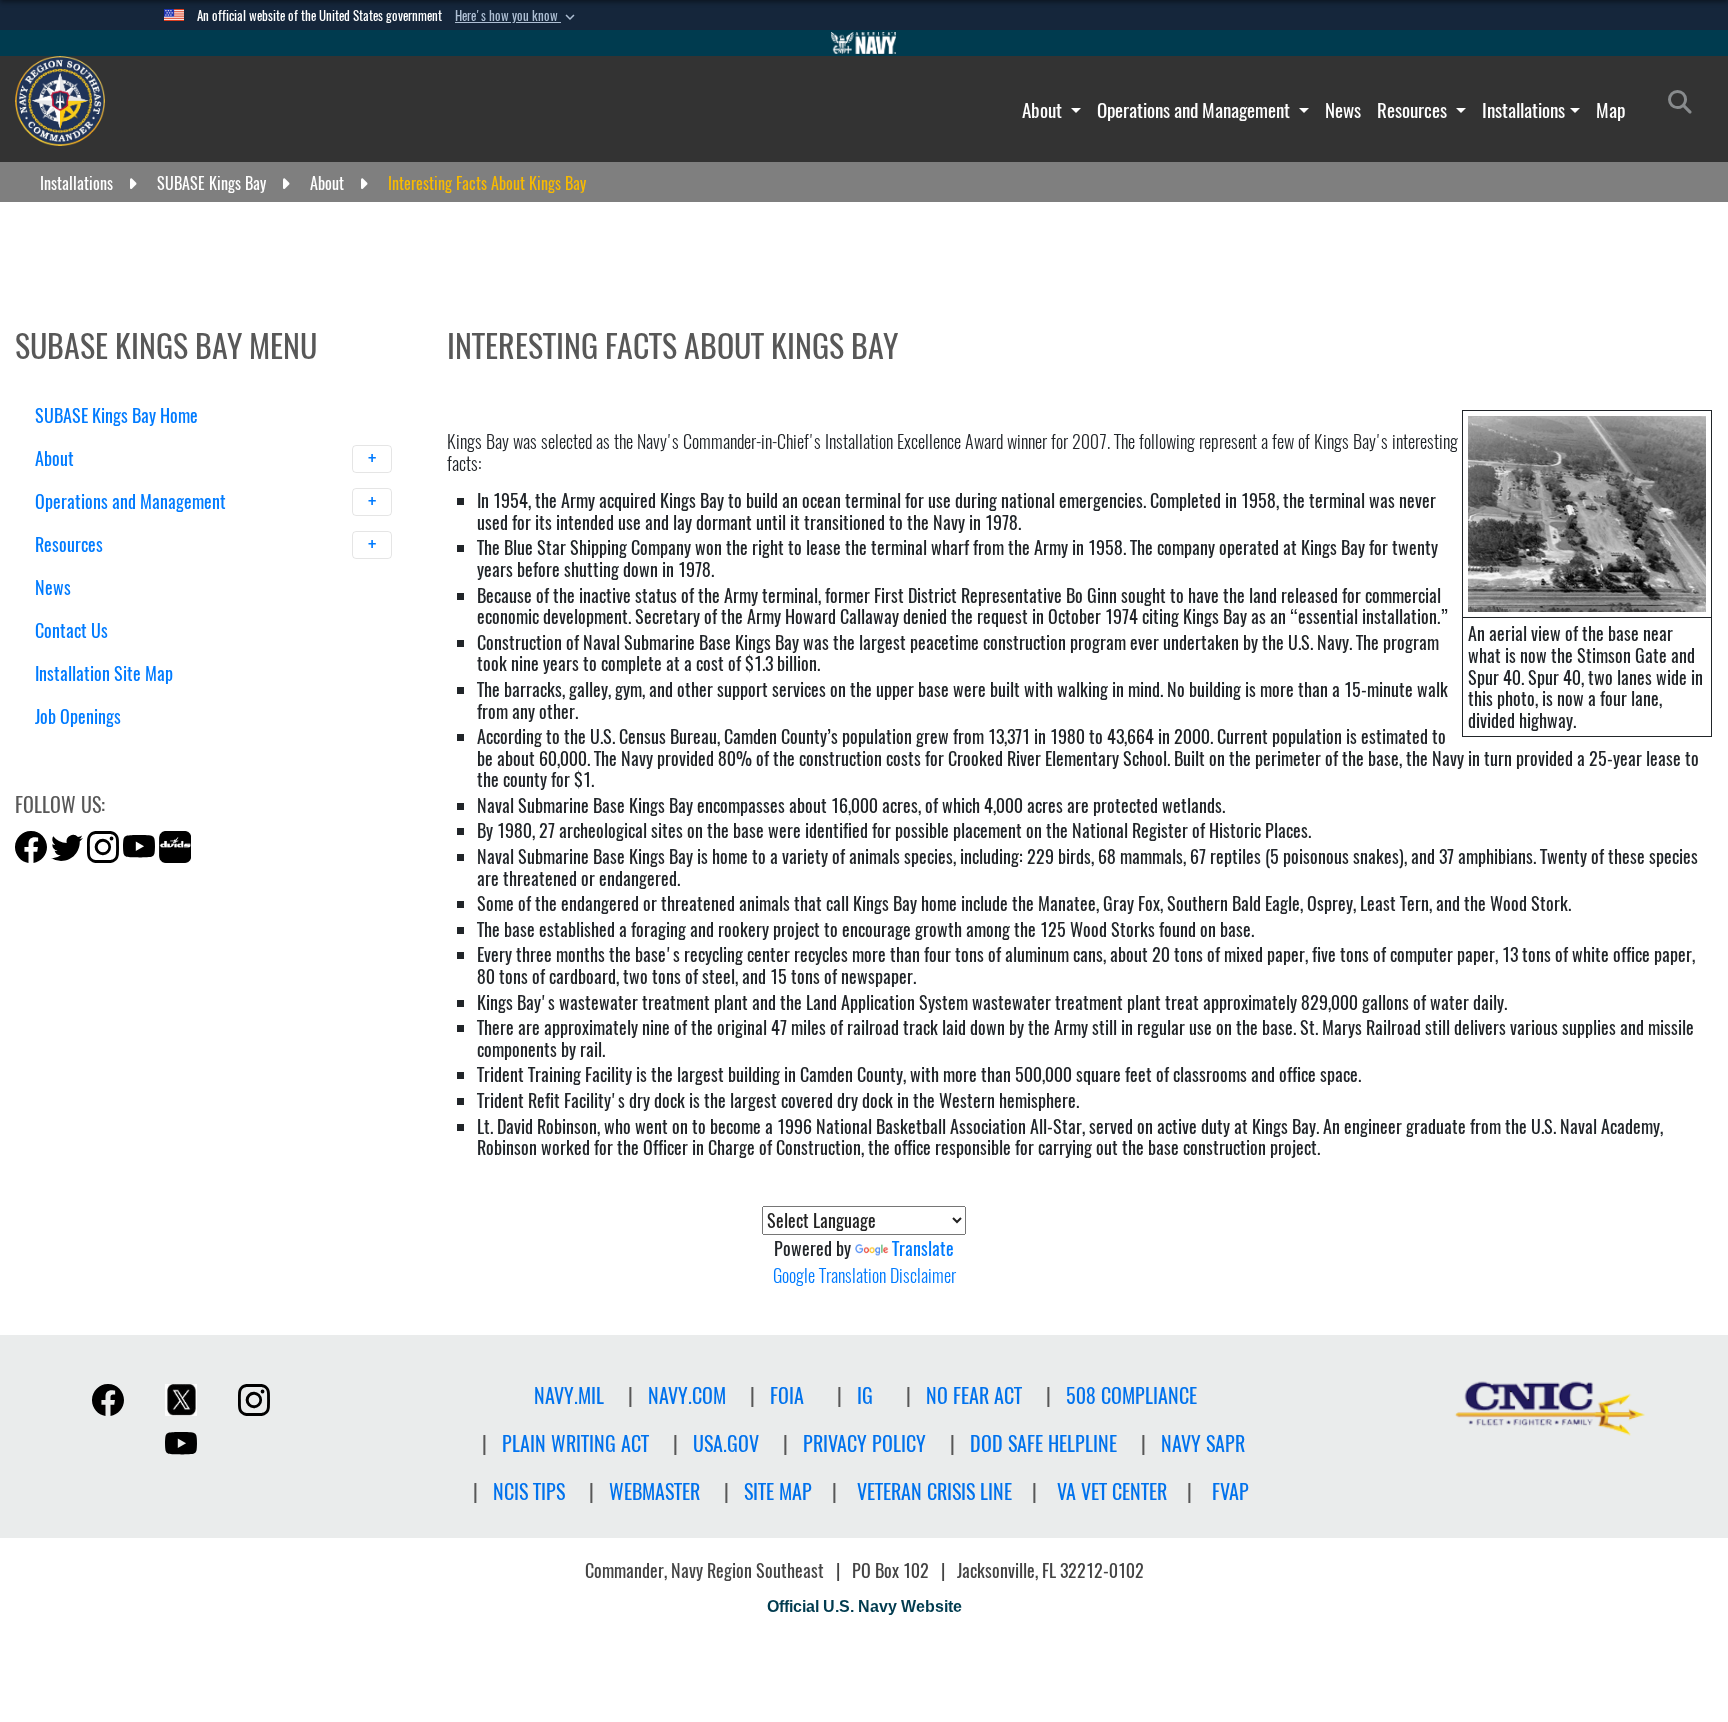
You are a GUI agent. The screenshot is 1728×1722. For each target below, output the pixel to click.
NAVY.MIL (569, 1395)
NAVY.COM (687, 1395)
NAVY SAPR (1203, 1443)
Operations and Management (1195, 110)
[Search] (139, 751)
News (1343, 110)
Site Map (778, 1491)
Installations (1523, 110)
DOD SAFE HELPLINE (1043, 1443)
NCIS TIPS (529, 1491)
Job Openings (78, 716)
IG (865, 1395)
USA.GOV (726, 1443)
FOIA (787, 1395)
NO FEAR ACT (974, 1395)
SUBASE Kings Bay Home (116, 415)
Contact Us (71, 630)
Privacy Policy (864, 1443)
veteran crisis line (934, 1491)
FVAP (1230, 1491)
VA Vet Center (1112, 1491)
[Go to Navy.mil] (864, 43)
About (1044, 110)
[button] (517, 16)
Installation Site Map (104, 673)
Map (1610, 110)
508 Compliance (1131, 1395)
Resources (1414, 110)
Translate (923, 1248)
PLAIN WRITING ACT (575, 1443)
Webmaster (654, 1491)
